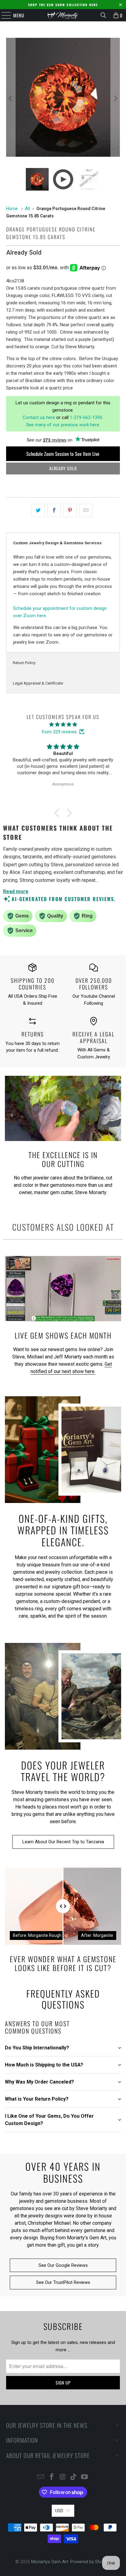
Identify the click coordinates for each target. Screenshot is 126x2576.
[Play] (63, 98)
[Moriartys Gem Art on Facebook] (52, 2477)
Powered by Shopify (90, 2562)
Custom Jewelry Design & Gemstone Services (57, 543)
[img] (63, 724)
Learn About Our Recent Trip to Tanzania (63, 1842)
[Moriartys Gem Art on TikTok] (74, 2477)
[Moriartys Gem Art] (63, 15)
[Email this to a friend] (86, 510)
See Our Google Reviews (63, 2265)
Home (12, 209)
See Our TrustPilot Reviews (63, 2282)
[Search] (103, 15)
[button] (58, 813)
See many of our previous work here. (63, 425)
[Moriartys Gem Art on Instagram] (63, 2477)
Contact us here (39, 417)
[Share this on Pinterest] (70, 510)
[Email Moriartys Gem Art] (41, 2477)
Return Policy (24, 663)
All (28, 209)
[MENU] (3, 15)
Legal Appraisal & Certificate (38, 683)
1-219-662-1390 (86, 417)
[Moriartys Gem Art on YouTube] (85, 2477)
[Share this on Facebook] (54, 510)
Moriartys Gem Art (50, 2562)
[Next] (115, 98)
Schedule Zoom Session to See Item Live (63, 454)
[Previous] (11, 98)
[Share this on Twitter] (38, 510)
